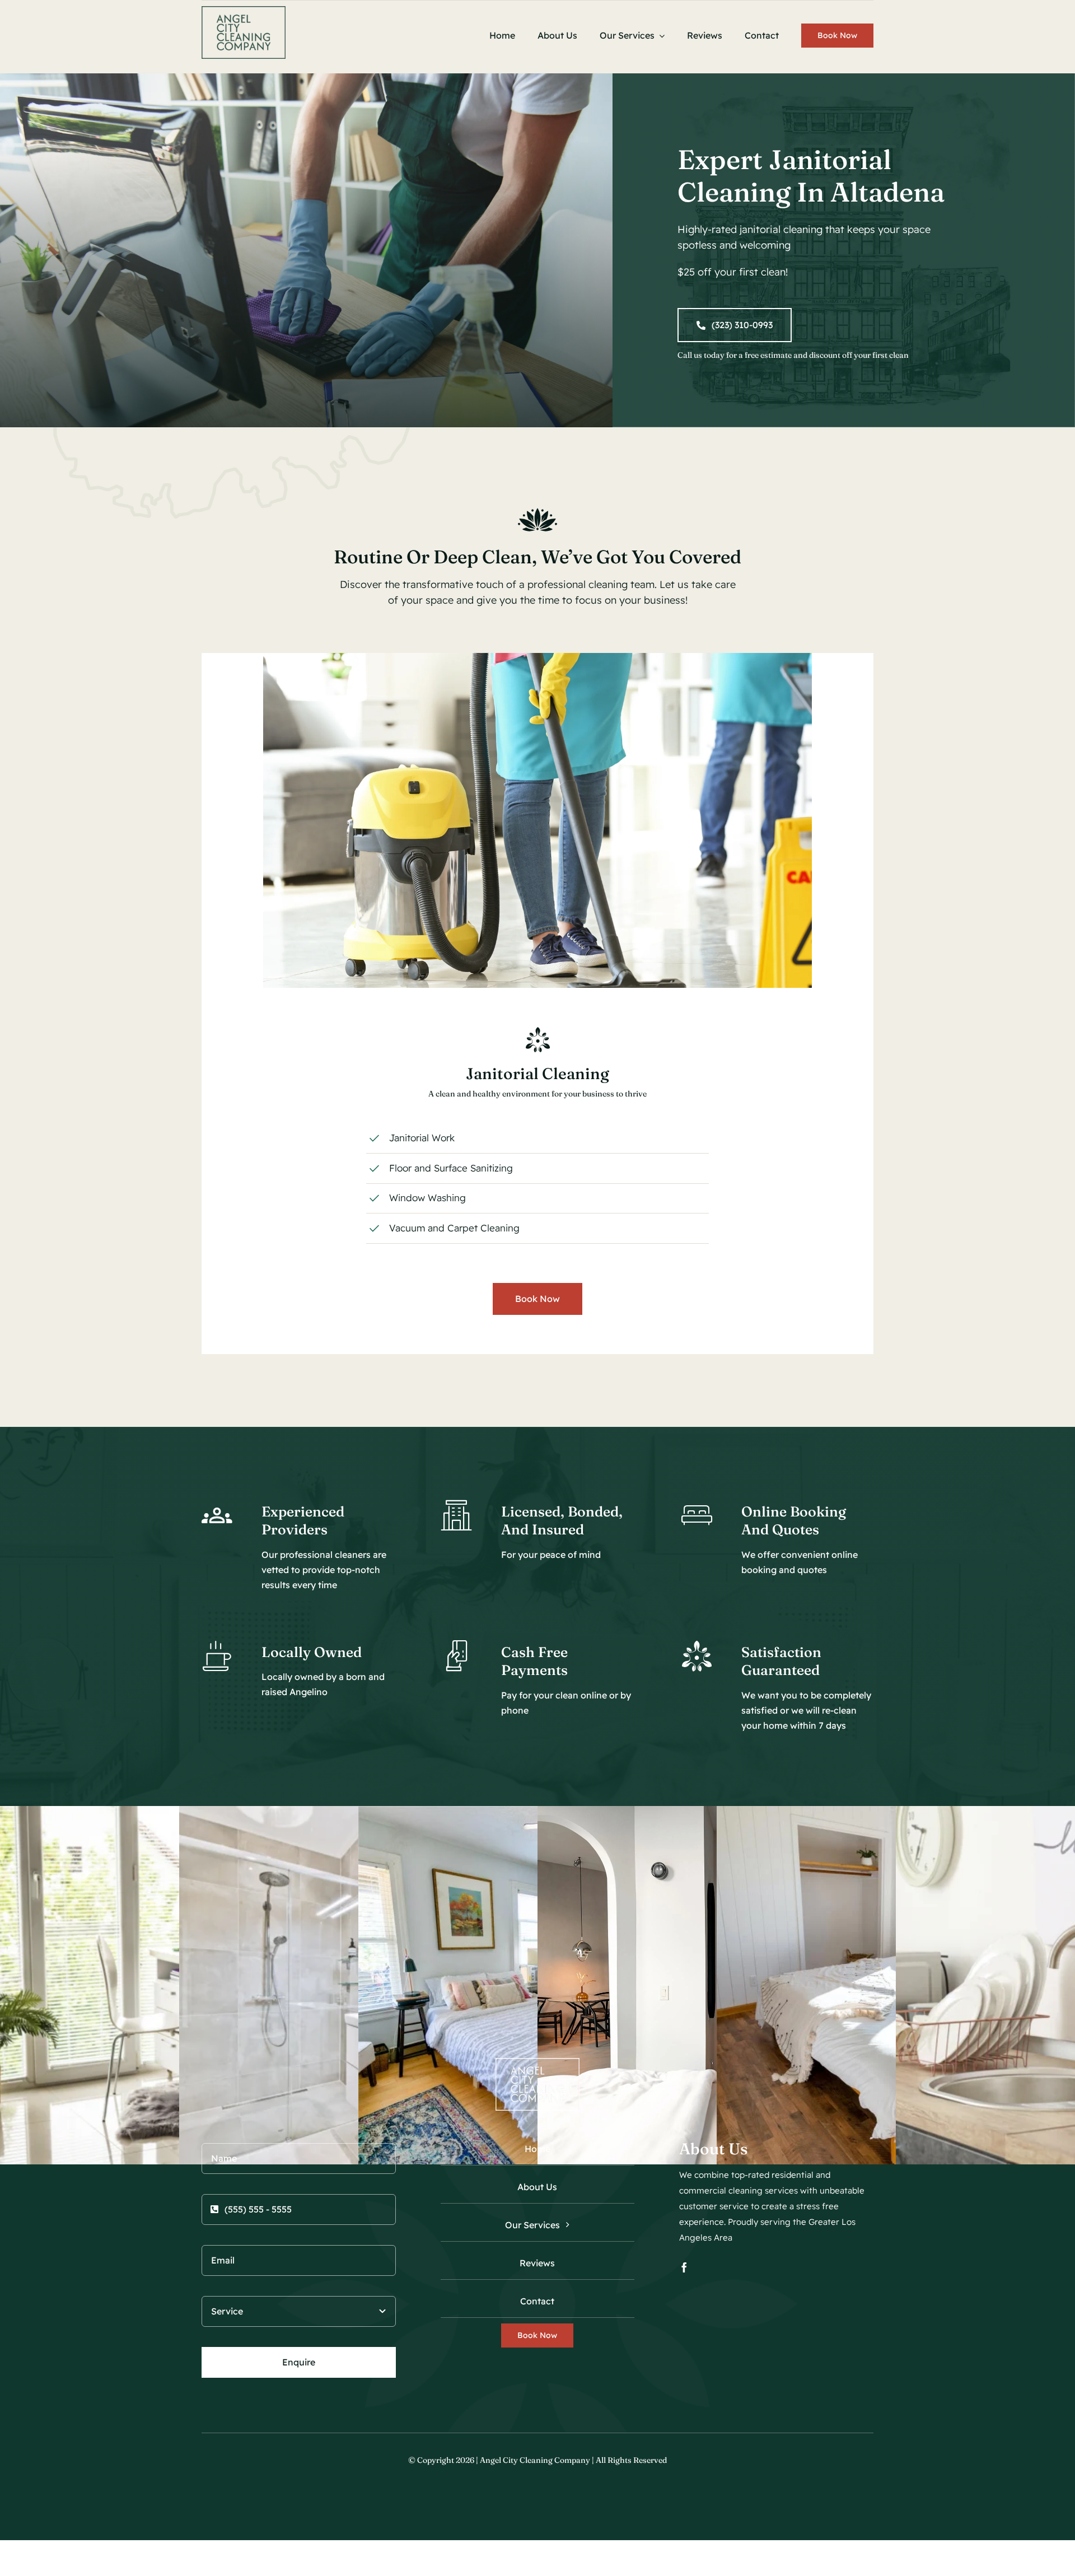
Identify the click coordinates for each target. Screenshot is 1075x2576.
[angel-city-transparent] (244, 11)
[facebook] (684, 2267)
